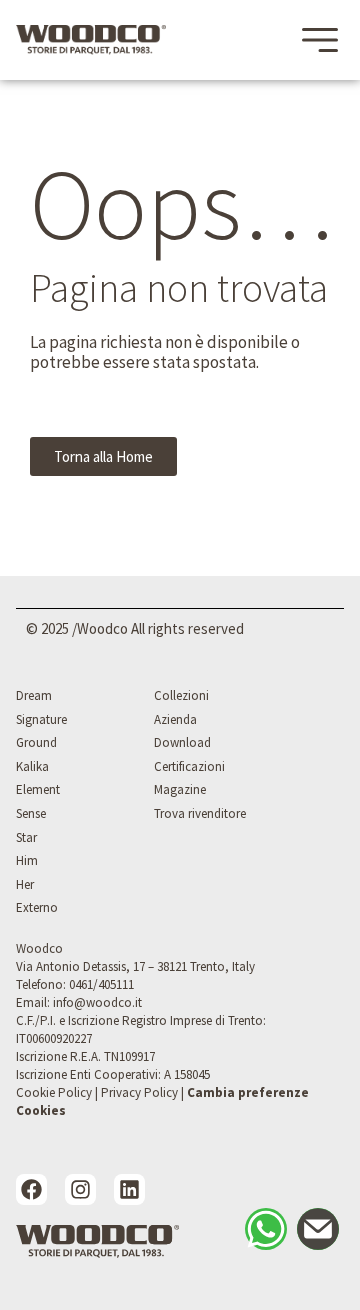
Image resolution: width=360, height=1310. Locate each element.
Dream (34, 695)
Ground (36, 742)
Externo (37, 907)
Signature (41, 719)
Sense (31, 813)
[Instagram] (80, 1189)
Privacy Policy (139, 1092)
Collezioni (181, 695)
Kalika (32, 766)
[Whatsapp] (266, 1229)
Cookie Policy (54, 1092)
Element (38, 789)
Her (25, 884)
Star (26, 837)
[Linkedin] (129, 1189)
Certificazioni (189, 766)
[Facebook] (31, 1189)
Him (27, 860)
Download (182, 742)
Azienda (175, 719)
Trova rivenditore (200, 813)
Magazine (180, 789)
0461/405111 (101, 984)
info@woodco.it (97, 1002)
